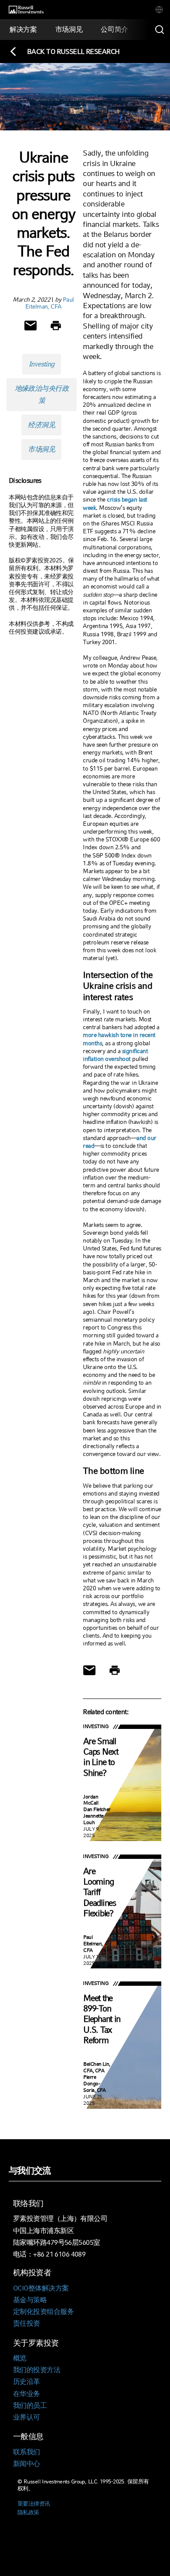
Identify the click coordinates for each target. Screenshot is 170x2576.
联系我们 (27, 2452)
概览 (20, 2358)
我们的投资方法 (37, 2370)
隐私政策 (28, 2512)
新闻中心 (27, 2464)
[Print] (56, 326)
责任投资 (27, 2323)
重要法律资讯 (34, 2504)
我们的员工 (30, 2405)
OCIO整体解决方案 (41, 2288)
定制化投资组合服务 (43, 2312)
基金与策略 (30, 2300)
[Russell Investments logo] (26, 10)
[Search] (160, 30)
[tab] (159, 10)
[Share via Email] (31, 326)
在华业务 (27, 2394)
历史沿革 (27, 2382)
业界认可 (27, 2417)
